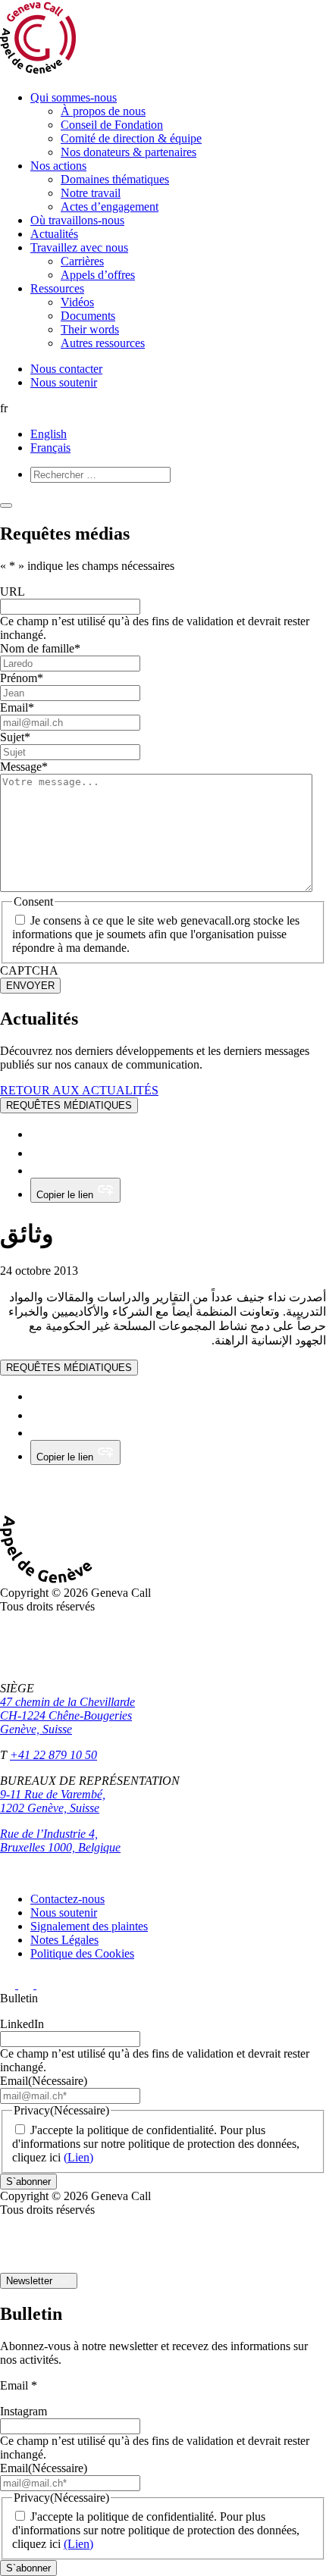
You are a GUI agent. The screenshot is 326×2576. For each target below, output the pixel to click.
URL (13, 592)
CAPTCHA (29, 970)
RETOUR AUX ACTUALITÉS (79, 1090)
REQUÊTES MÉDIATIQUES (69, 1105)
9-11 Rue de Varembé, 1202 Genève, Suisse (53, 1801)
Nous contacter (66, 369)
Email (17, 707)
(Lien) (78, 2157)
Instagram (24, 2411)
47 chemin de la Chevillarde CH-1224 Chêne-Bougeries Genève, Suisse (67, 1715)
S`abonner (28, 2182)
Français (50, 448)
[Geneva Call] (56, 1579)
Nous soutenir (64, 382)
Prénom (22, 678)
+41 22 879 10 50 (53, 1755)
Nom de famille (40, 648)
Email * (19, 2385)
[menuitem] (178, 125)
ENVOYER (30, 986)
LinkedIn (22, 2024)
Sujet (15, 737)
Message (24, 767)
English (49, 434)
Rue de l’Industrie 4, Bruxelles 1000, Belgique (60, 1840)
